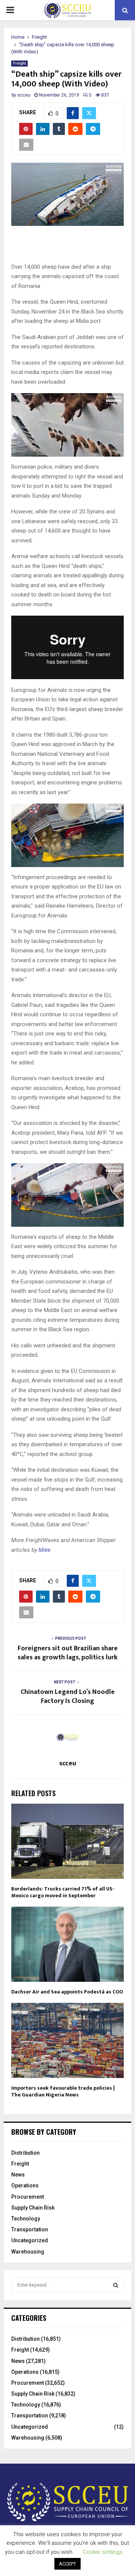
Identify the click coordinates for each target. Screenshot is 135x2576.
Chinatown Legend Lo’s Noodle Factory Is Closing (68, 1697)
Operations (25, 2186)
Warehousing (28, 2252)
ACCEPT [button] (67, 2564)
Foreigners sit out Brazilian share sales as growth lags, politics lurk (68, 1653)
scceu (24, 95)
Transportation (30, 2229)
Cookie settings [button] (103, 2552)
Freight (19, 63)
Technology (26, 2219)
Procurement (28, 2197)
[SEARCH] (116, 2285)
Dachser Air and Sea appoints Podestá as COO (67, 1992)
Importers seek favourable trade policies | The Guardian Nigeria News (63, 2091)
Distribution (25, 2153)
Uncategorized (30, 2240)
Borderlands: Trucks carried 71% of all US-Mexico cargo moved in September (63, 1892)
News (18, 2175)
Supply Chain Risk (33, 2208)
